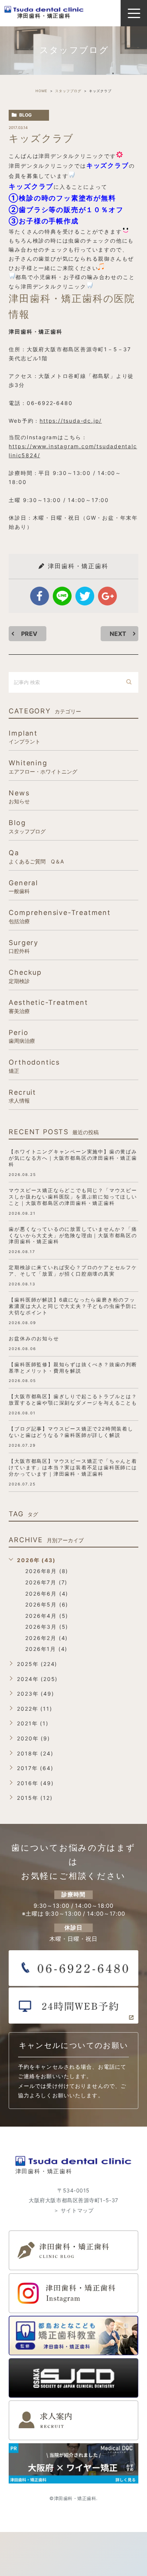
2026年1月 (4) (46, 1649)
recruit (22, 1096)
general (23, 887)
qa (36, 856)
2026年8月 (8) (47, 1571)
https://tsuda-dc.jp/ (71, 421)
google (107, 596)
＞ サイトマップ (74, 2210)
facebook (40, 596)
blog (25, 115)
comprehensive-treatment (60, 916)
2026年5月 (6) (47, 1604)
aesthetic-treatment (48, 1006)
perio (22, 1036)
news (19, 797)
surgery (24, 946)
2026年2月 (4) (47, 1638)
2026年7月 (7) (46, 1582)
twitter (85, 596)
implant (24, 737)
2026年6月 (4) (47, 1594)
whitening (43, 767)
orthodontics (34, 1066)
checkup (25, 976)
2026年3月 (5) (47, 1627)
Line (62, 596)
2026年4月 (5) (47, 1616)
